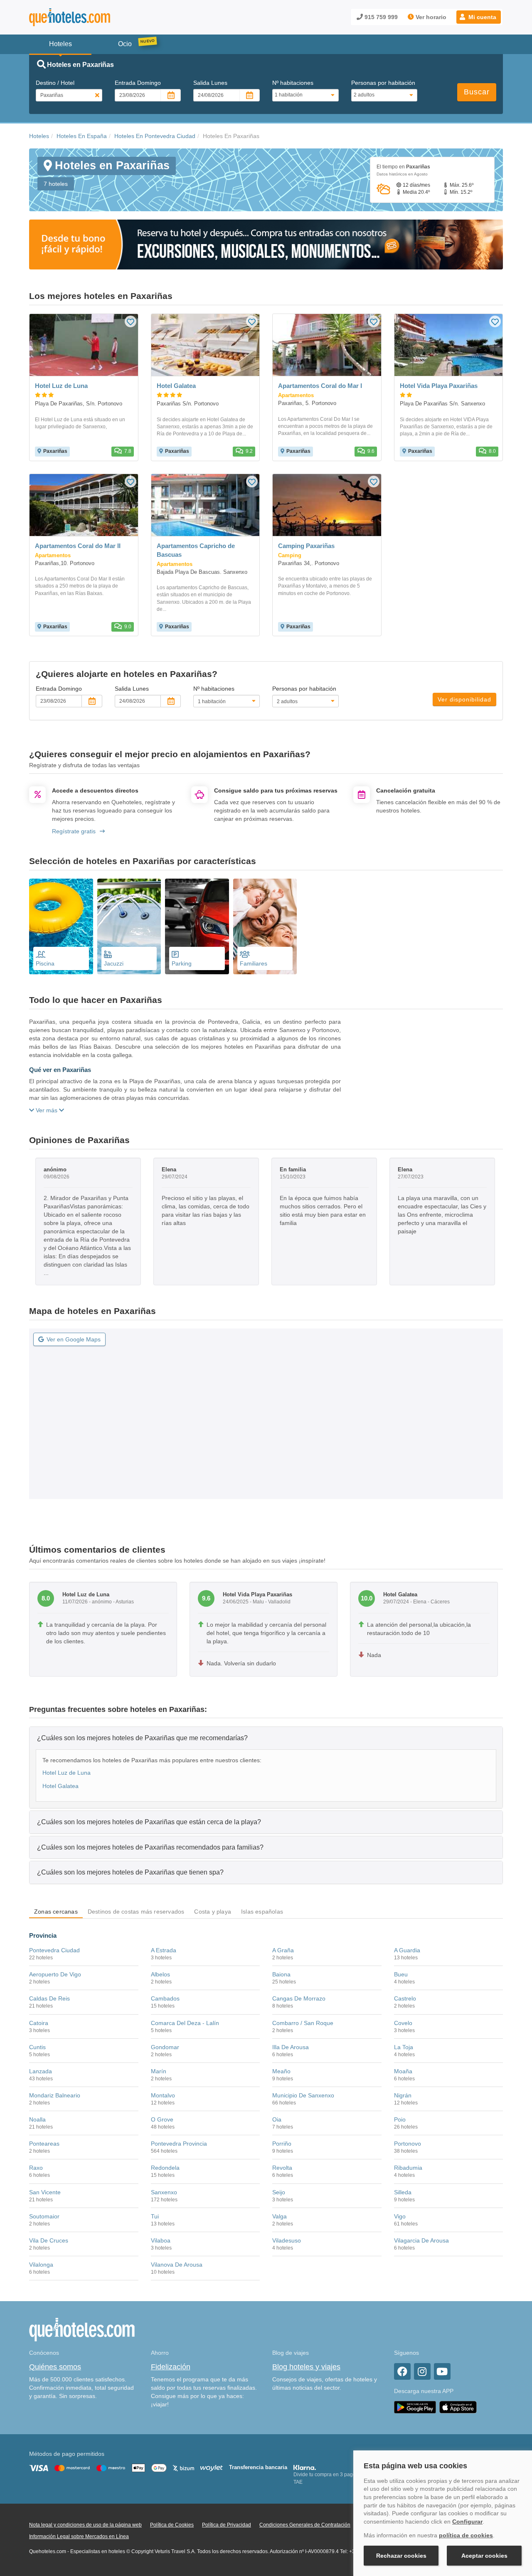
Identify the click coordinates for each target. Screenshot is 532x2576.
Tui (155, 2216)
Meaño (281, 2071)
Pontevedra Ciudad (54, 1950)
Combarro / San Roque (303, 2023)
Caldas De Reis (49, 1998)
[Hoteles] (91, 17)
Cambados (165, 1998)
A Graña (283, 1950)
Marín (159, 2071)
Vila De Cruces (49, 2240)
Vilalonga (41, 2265)
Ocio (125, 44)
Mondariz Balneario (55, 2095)
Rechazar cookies (401, 2556)
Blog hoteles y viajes (306, 2367)
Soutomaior (44, 2216)
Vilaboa (161, 2240)
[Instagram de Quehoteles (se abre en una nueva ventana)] (422, 2371)
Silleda (403, 2192)
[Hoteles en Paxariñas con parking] (197, 926)
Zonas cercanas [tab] (56, 1912)
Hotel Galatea (60, 1786)
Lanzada (41, 2071)
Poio (400, 2119)
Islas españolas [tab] (262, 1912)
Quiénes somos (55, 2367)
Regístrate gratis (74, 831)
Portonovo (408, 2144)
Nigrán (403, 2095)
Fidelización (171, 2367)
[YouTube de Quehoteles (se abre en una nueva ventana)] (442, 2371)
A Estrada (164, 1950)
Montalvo (163, 2095)
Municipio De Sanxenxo (303, 2095)
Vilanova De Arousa (177, 2265)
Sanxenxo (164, 2192)
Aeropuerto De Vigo (55, 1974)
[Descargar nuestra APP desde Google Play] (415, 2407)
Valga (280, 2216)
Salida (210, 83)
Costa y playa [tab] (213, 1912)
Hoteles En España (82, 136)
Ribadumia (408, 2168)
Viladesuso (287, 2240)
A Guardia (407, 1950)
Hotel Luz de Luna (66, 1773)
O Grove (162, 2119)
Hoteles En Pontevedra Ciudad (155, 136)
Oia (277, 2119)
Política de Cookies (172, 2525)
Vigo (400, 2216)
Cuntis (37, 2047)
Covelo (403, 2023)
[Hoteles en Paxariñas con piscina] (61, 926)
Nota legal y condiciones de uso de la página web (85, 2525)
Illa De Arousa (291, 2047)
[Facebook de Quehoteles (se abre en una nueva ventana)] (402, 2371)
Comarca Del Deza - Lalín (185, 2023)
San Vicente (45, 2192)
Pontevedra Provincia (179, 2144)
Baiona (281, 1974)
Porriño (282, 2144)
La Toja (404, 2047)
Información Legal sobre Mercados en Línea (79, 2536)
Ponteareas (44, 2144)
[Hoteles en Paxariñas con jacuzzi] (129, 926)
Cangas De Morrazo (299, 1998)
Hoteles (39, 136)
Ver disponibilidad (464, 699)
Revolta (282, 2168)
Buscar (477, 92)
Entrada (138, 83)
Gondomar (165, 2047)
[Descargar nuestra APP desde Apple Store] (458, 2407)
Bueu (401, 1974)
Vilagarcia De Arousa (421, 2240)
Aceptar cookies (484, 2556)
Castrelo (405, 1998)
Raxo (36, 2168)
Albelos (160, 1974)
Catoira (39, 2023)
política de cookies (466, 2535)
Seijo (279, 2192)
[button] (479, 17)
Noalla (37, 2119)
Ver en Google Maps (74, 1339)
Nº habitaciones (293, 83)
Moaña (403, 2071)
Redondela (165, 2168)
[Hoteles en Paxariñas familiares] (265, 926)
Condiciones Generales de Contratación (305, 2525)
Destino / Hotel (55, 83)
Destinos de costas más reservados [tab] (136, 1912)
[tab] (266, 1738)
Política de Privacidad (227, 2525)
